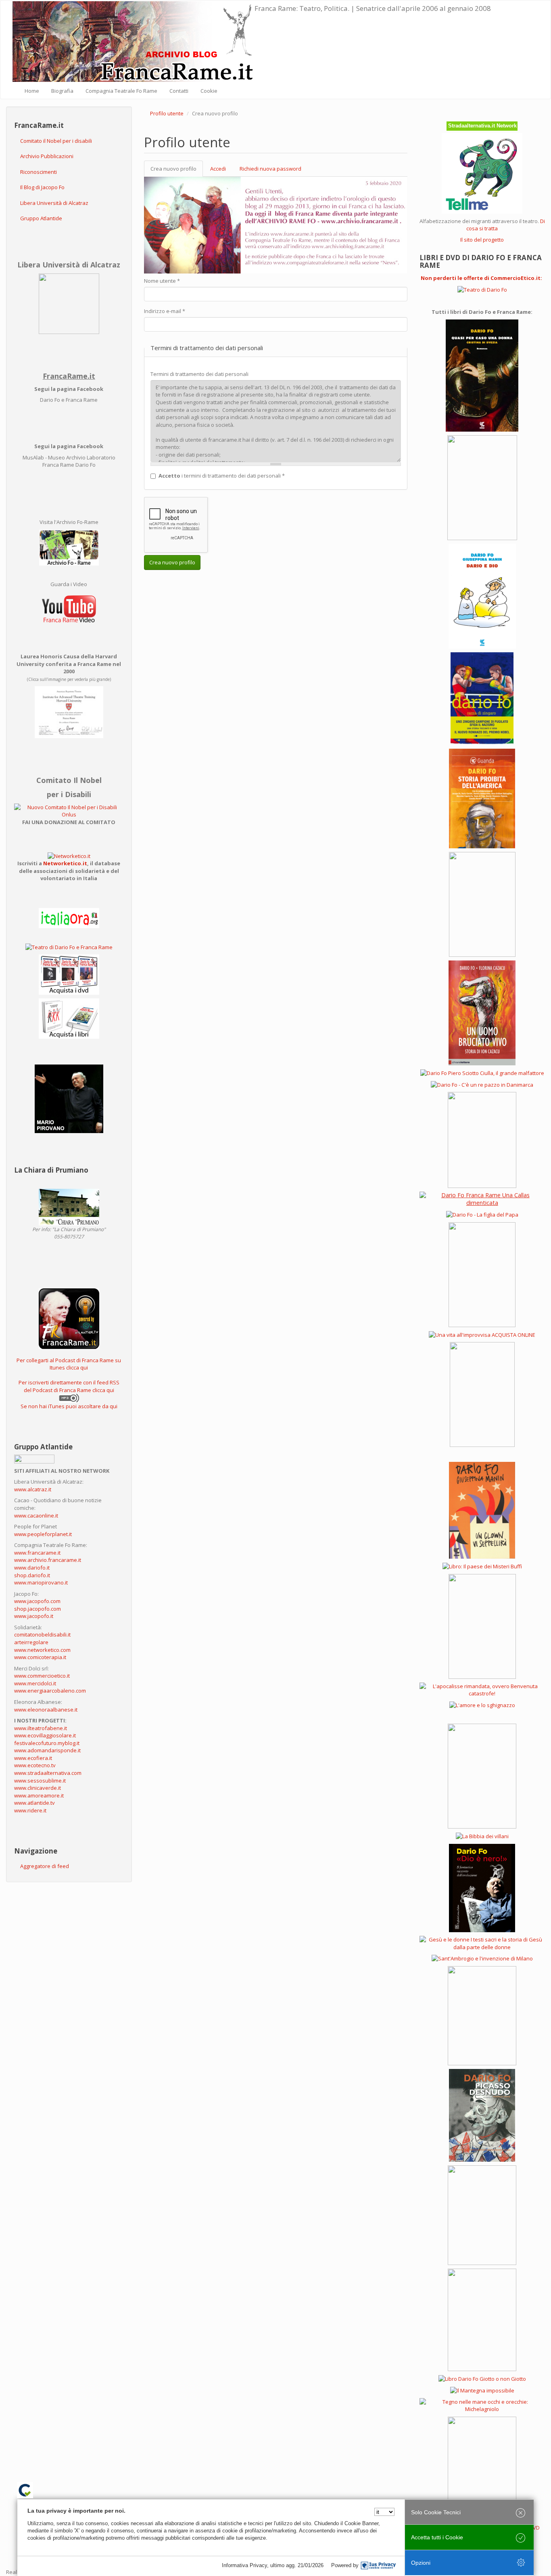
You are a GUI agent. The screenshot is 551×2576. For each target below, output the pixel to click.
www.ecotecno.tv (35, 1765)
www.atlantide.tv (34, 1803)
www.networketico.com (42, 1650)
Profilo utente (167, 113)
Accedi (218, 169)
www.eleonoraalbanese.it (46, 1710)
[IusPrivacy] (378, 2566)
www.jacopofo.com (37, 1601)
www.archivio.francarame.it (48, 1560)
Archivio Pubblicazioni (47, 156)
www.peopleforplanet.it (43, 1534)
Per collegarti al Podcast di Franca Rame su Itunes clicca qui (69, 1364)
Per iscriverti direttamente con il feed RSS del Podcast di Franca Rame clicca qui (69, 1386)
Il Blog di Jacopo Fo (42, 187)
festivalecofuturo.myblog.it (47, 1743)
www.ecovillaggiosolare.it (45, 1735)
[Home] (134, 42)
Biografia (62, 91)
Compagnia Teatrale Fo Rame (121, 91)
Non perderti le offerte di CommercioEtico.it (481, 278)
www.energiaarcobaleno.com (50, 1691)
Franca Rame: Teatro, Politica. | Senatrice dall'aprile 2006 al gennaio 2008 (373, 8)
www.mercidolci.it (35, 1683)
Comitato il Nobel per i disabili (56, 141)
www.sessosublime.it (40, 1781)
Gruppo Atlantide (41, 218)
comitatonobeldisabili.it (42, 1635)
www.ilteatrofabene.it (41, 1728)
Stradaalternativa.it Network (482, 126)
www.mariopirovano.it (41, 1582)
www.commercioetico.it (42, 1676)
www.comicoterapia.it (40, 1657)
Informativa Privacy (244, 2565)
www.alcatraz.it (33, 1489)
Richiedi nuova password (270, 169)
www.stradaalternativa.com (48, 1773)
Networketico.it (65, 863)
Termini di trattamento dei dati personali (199, 374)
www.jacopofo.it (34, 1616)
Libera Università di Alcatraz (54, 203)
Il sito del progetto (482, 240)
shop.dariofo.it (32, 1575)
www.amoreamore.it (39, 1795)
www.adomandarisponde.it (47, 1750)
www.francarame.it (37, 1553)
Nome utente (162, 281)
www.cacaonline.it (36, 1516)
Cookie (209, 91)
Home (32, 91)
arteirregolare (31, 1642)
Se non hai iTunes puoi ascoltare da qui (69, 1406)
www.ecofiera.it (33, 1758)
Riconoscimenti (39, 172)
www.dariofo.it (32, 1568)
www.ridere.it (30, 1810)
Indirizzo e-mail (165, 311)
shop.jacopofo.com (38, 1609)
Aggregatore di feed (45, 1866)
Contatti (179, 91)
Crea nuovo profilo (177, 171)
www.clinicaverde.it (38, 1788)
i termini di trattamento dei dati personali (222, 476)
